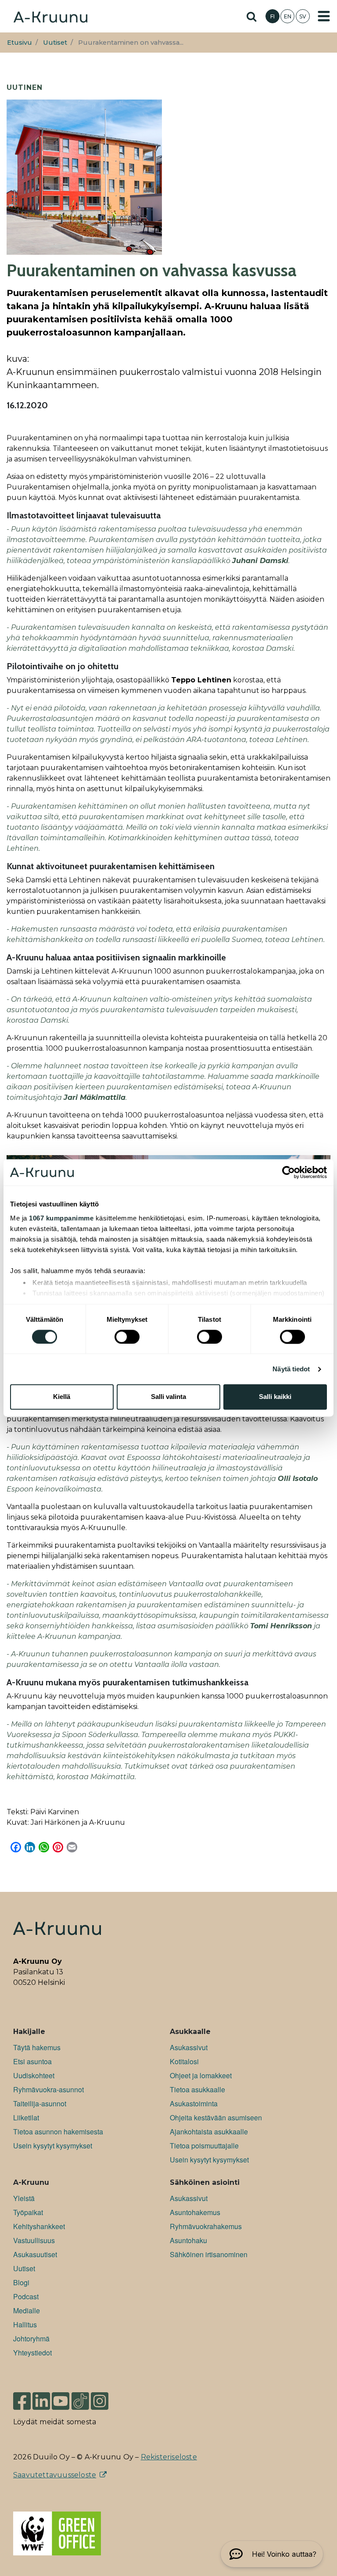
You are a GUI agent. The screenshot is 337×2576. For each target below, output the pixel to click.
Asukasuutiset (35, 2254)
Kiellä (62, 1397)
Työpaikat (28, 2212)
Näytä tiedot (291, 1369)
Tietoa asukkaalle (197, 2089)
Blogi (21, 2282)
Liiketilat (26, 2118)
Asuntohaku (188, 2240)
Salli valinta (168, 1397)
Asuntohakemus (195, 2212)
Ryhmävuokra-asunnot (48, 2089)
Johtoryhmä (31, 2339)
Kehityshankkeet (39, 2226)
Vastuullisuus (34, 2240)
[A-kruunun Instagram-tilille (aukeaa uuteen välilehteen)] (106, 2397)
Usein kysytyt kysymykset (53, 2146)
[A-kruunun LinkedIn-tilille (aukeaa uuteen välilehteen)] (41, 2397)
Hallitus (25, 2324)
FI (272, 16)
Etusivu (20, 43)
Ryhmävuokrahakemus (206, 2226)
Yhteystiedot (32, 2353)
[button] (272, 2554)
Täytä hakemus (37, 2047)
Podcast (26, 2296)
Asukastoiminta (194, 2103)
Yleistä (24, 2198)
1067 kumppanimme (61, 1218)
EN (288, 16)
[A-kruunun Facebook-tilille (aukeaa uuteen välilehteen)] (22, 2397)
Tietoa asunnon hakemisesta (58, 2132)
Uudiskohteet (34, 2075)
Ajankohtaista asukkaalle (209, 2132)
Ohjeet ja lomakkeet (201, 2075)
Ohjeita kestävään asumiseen (216, 2118)
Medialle (27, 2310)
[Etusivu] (50, 16)
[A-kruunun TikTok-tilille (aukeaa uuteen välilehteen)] (80, 2397)
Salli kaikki (275, 1397)
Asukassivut (189, 2047)
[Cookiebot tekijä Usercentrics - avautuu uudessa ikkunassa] (289, 1172)
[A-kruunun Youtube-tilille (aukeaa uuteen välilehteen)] (61, 2397)
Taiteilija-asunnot (40, 2103)
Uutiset (55, 43)
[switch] (127, 1337)
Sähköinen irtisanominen (209, 2254)
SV (303, 16)
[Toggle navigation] (324, 16)
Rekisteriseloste (169, 2457)
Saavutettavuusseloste (55, 2475)
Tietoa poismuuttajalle (204, 2146)
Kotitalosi (184, 2061)
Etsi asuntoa (32, 2061)
